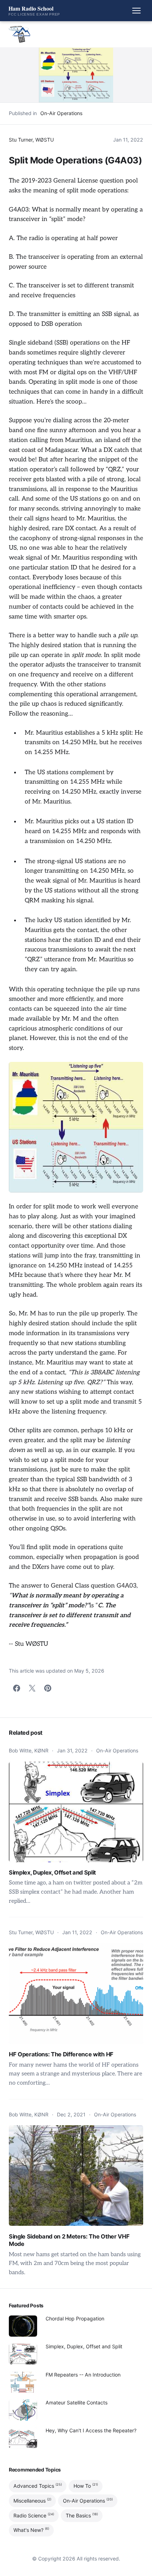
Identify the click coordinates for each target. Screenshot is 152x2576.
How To (86, 2486)
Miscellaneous (32, 2500)
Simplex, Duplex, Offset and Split (52, 1872)
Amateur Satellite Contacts (77, 2402)
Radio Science (34, 2515)
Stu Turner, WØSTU (31, 140)
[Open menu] (136, 11)
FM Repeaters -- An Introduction (83, 2375)
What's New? (31, 2530)
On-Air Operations (61, 113)
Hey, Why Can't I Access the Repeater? (91, 2430)
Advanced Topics (38, 2486)
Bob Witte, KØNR (29, 1750)
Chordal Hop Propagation (75, 2318)
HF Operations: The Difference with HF (61, 2054)
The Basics (82, 2515)
